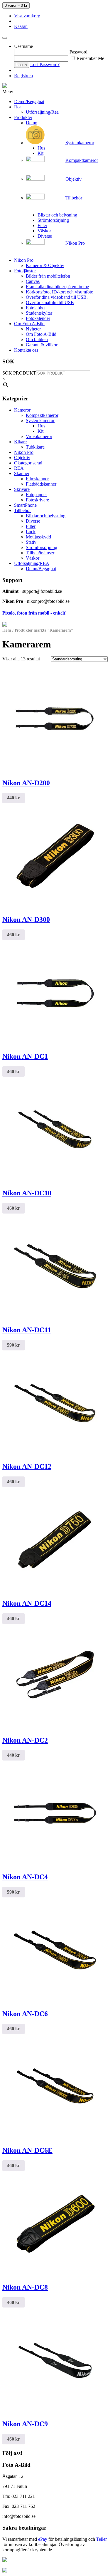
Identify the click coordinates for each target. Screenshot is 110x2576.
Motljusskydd (38, 537)
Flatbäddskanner (41, 484)
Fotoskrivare (37, 500)
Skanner (22, 473)
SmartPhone (25, 505)
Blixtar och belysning (46, 516)
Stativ (31, 542)
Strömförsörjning (42, 547)
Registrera (23, 76)
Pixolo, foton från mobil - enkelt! (34, 613)
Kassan (21, 26)
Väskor (33, 558)
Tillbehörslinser (40, 553)
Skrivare (22, 489)
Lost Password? (45, 64)
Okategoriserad (28, 463)
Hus (41, 426)
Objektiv (22, 458)
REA (19, 468)
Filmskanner (37, 479)
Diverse (33, 521)
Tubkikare (35, 447)
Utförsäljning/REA (32, 563)
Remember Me (90, 58)
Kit (40, 431)
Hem (7, 630)
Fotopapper (36, 495)
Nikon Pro (24, 452)
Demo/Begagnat (41, 569)
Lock (31, 532)
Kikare (20, 442)
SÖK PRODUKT (19, 373)
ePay (43, 2539)
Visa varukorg (27, 16)
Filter (31, 526)
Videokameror (39, 436)
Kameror (22, 410)
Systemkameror (40, 421)
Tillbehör (22, 510)
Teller (101, 2539)
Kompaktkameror (42, 415)
